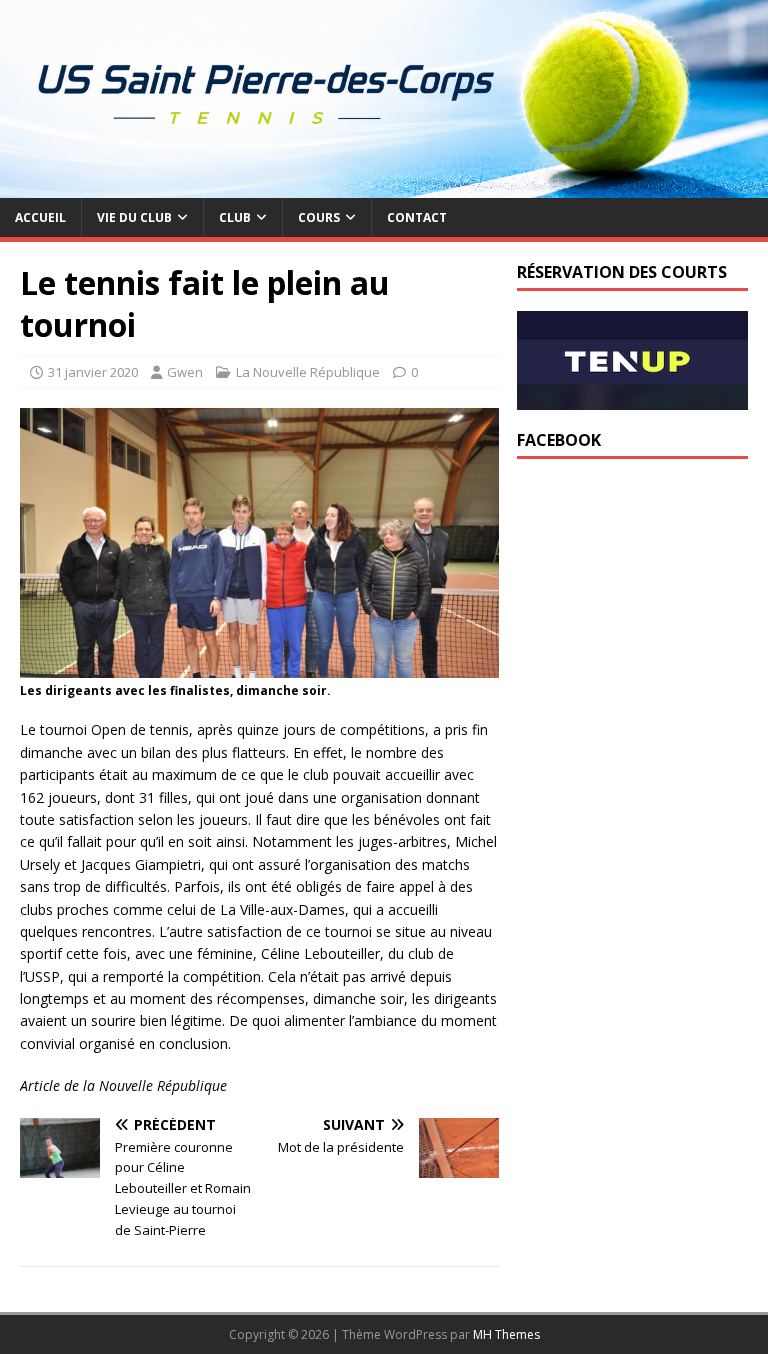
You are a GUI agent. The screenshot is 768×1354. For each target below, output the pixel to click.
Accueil (40, 217)
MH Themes (506, 1334)
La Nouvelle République (308, 372)
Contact (417, 217)
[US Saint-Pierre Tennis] (384, 186)
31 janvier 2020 (93, 372)
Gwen (185, 372)
